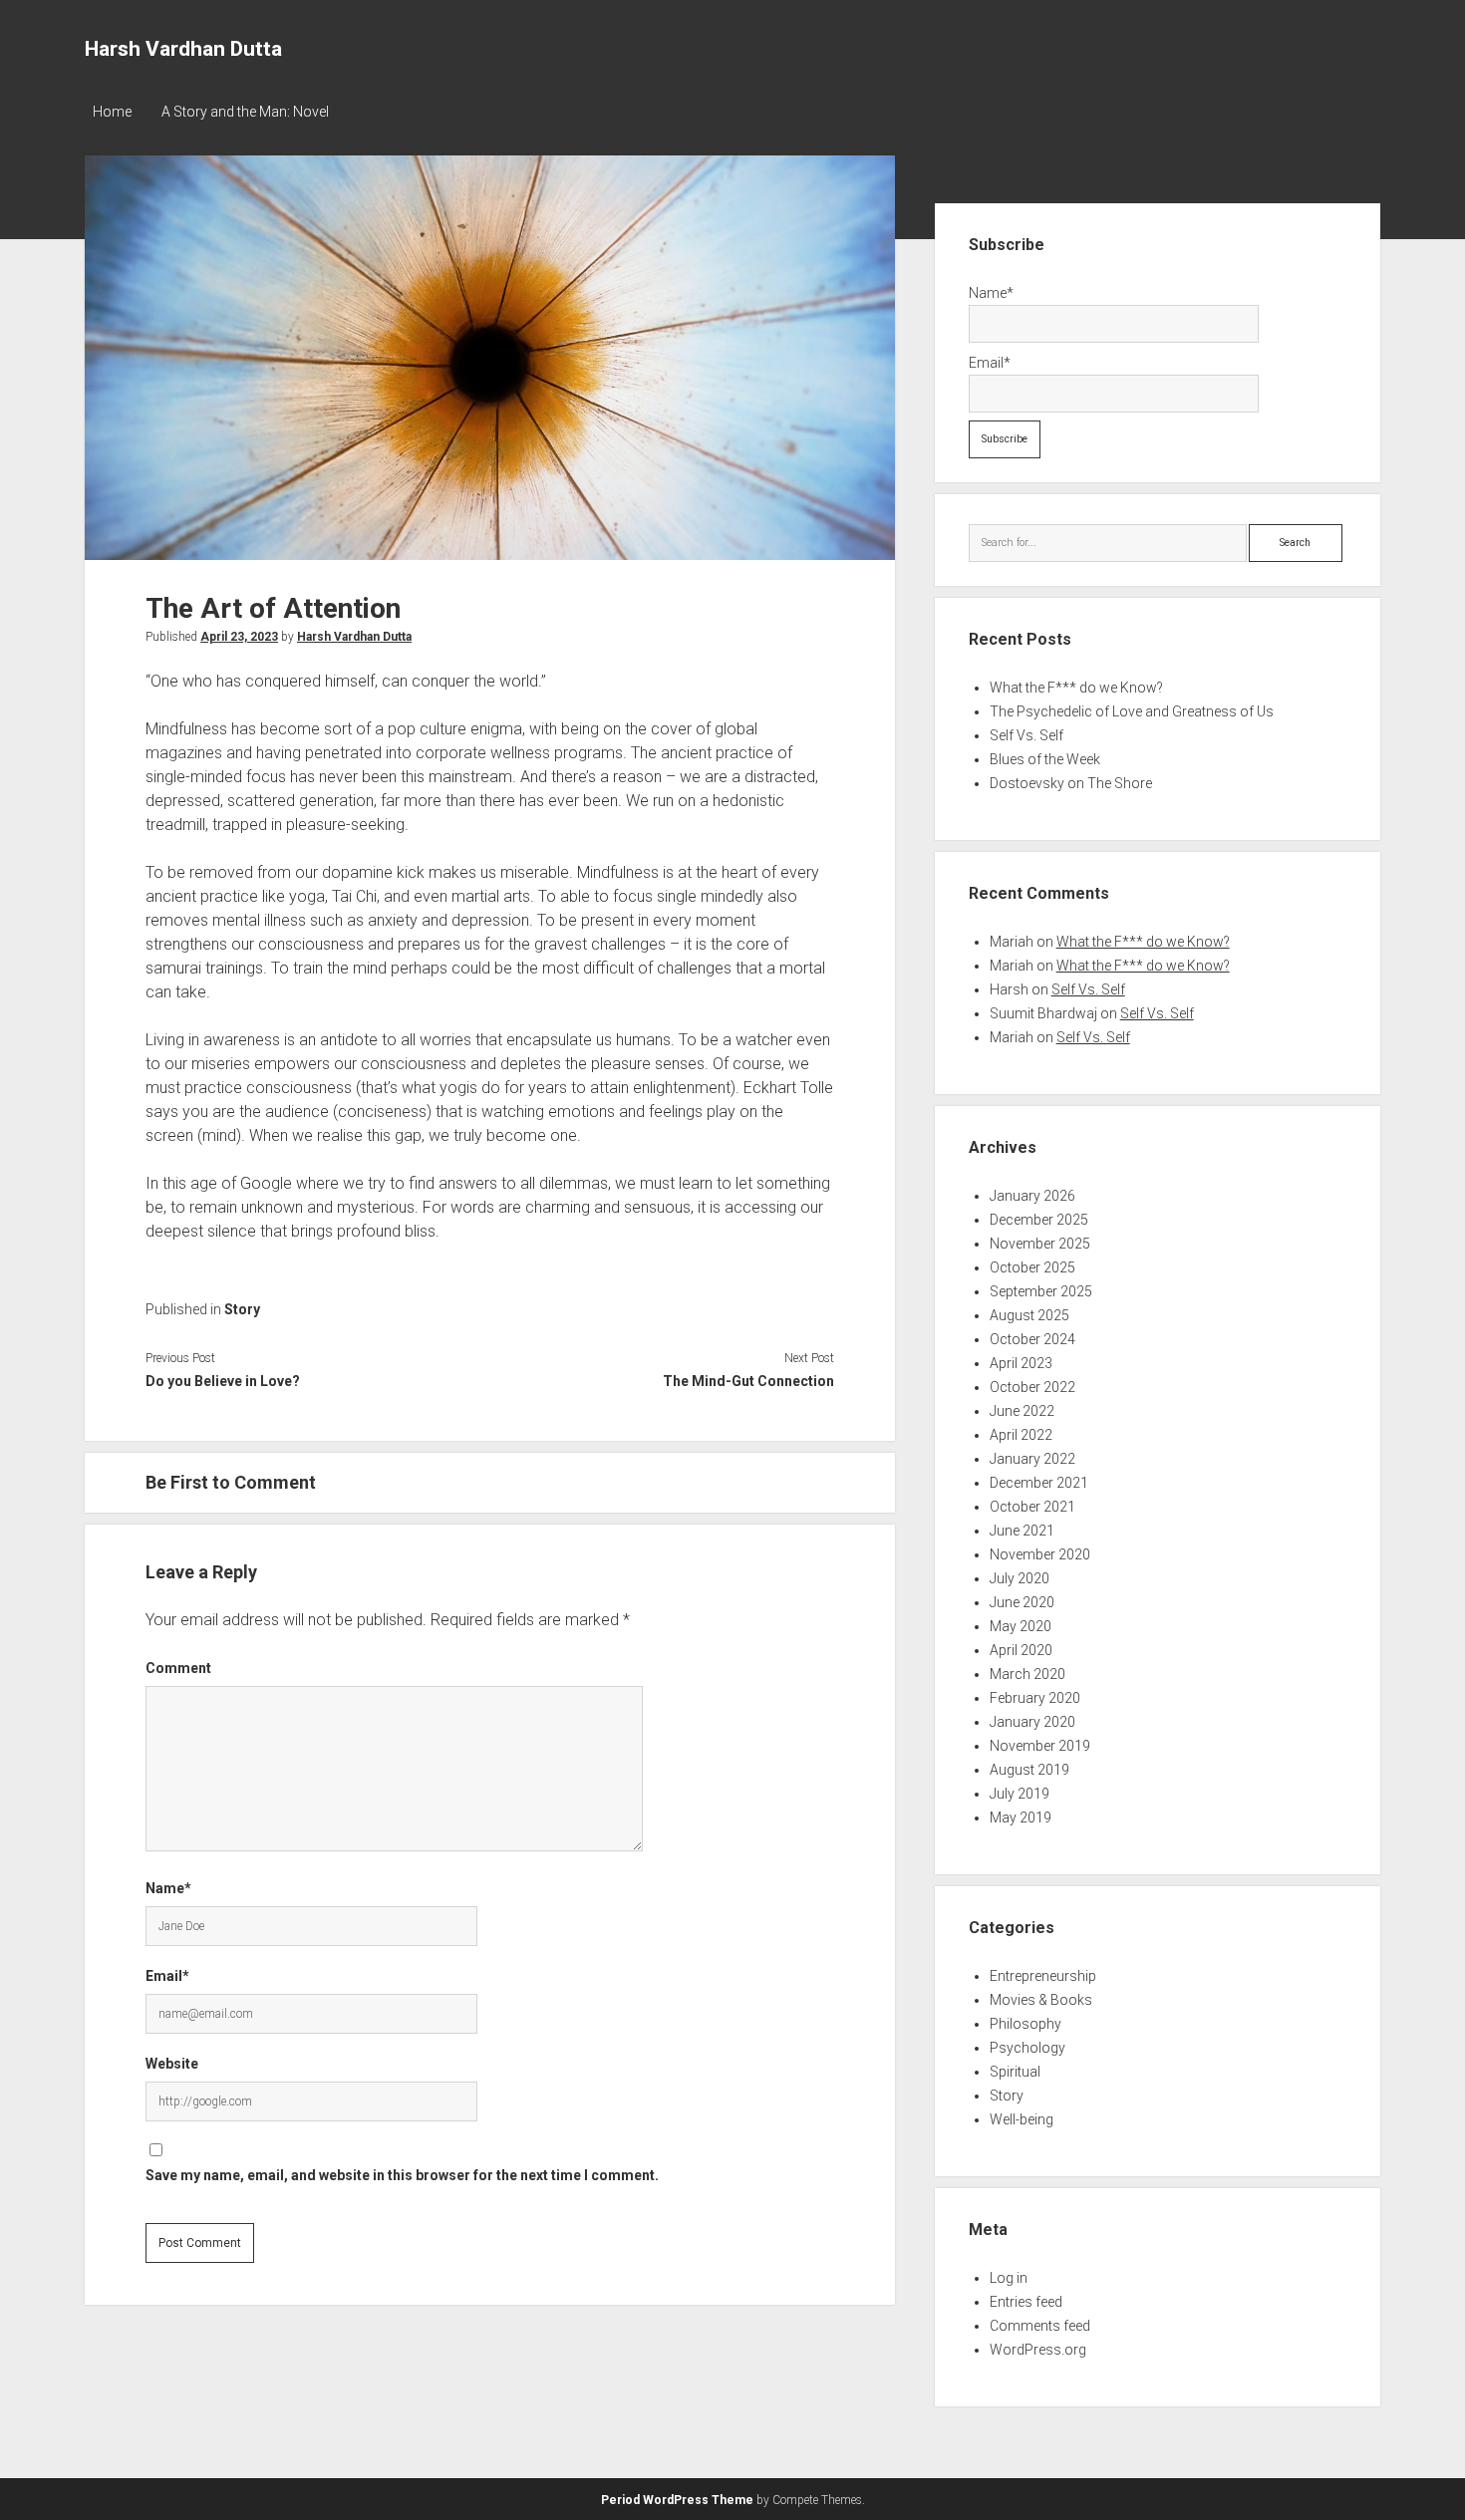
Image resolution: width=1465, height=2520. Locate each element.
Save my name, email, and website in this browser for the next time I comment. (402, 2175)
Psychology (1027, 2048)
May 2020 (1021, 1626)
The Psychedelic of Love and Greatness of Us (1132, 711)
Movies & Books (1041, 2000)
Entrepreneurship (1043, 1976)
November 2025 (1040, 1244)
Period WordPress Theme (677, 2500)
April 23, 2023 (239, 637)
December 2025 (1039, 1220)
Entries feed (1026, 2302)
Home (112, 112)
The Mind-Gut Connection (748, 1381)
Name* (168, 1888)
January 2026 (1032, 1196)
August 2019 (1029, 1770)
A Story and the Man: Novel (245, 112)
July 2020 (1020, 1578)
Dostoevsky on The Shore (1071, 783)
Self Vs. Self (1026, 735)
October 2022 (1032, 1387)
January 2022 (1032, 1459)
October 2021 (1032, 1507)
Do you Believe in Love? (223, 1381)
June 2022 (1022, 1411)
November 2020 (1040, 1554)
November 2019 (1040, 1746)
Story (242, 1309)
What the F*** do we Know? (1076, 688)
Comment (178, 1668)
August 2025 (1029, 1315)
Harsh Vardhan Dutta (183, 49)
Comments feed (1040, 2326)
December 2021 (1039, 1483)
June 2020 (1022, 1602)
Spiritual (1015, 2072)
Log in (1009, 2278)
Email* (167, 1976)
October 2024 (1032, 1339)
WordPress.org (1038, 2350)
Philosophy (1025, 2024)
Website (172, 2064)
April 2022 (1021, 1435)
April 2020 (1021, 1650)
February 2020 (1035, 1698)
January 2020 (1032, 1722)
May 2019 (1021, 1818)
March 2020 (1027, 1674)
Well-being (1022, 2119)
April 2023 (1021, 1363)
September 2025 (1041, 1291)
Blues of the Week (1045, 759)
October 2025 (1032, 1267)
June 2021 (1022, 1531)
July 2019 (1020, 1794)
